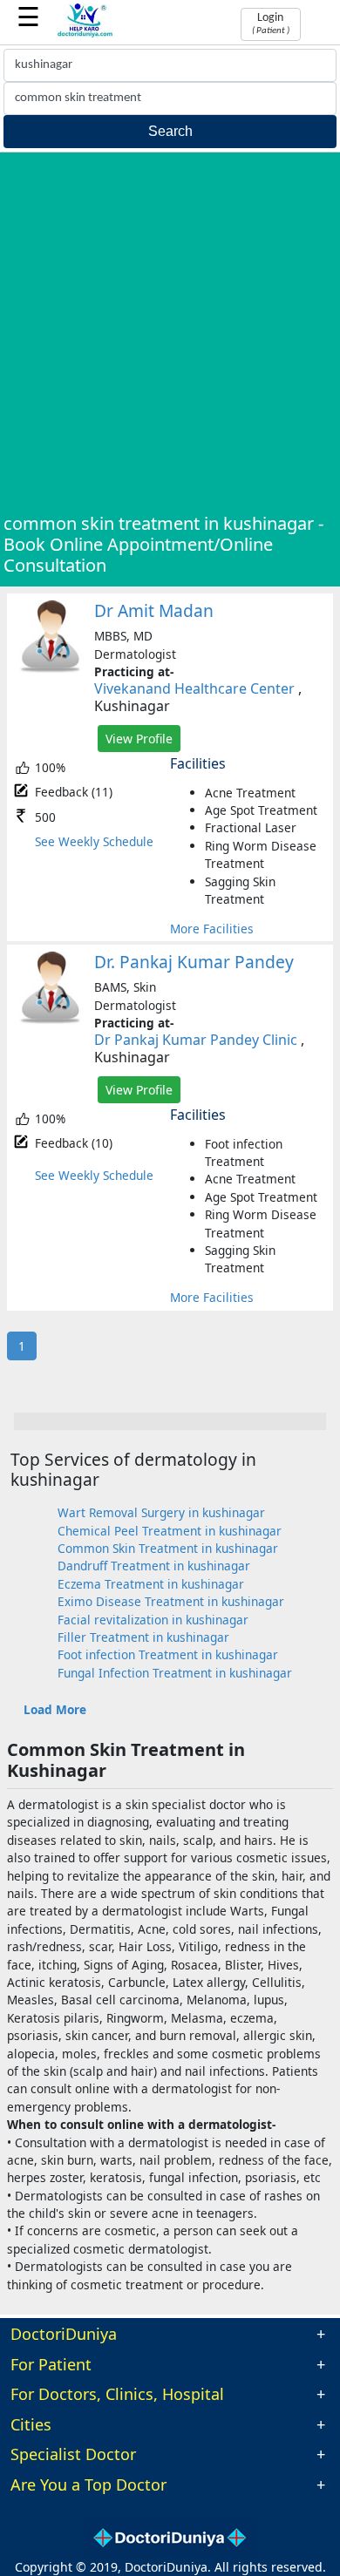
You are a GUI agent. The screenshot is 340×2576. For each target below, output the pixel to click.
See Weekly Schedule (94, 841)
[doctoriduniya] (85, 34)
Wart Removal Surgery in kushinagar (161, 1512)
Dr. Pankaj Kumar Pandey (194, 962)
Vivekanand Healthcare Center (194, 688)
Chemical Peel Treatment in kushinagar (170, 1531)
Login (271, 24)
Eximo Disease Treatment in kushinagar (171, 1601)
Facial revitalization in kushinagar (153, 1620)
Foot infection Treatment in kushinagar (168, 1654)
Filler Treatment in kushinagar (143, 1637)
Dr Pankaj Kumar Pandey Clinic (196, 1040)
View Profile (139, 739)
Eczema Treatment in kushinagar (151, 1584)
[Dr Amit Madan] (51, 669)
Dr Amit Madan (154, 610)
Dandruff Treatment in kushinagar (154, 1566)
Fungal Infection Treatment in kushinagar (175, 1673)
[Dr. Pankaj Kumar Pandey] (51, 1020)
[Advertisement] (170, 335)
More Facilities (212, 929)
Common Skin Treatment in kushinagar (168, 1548)
